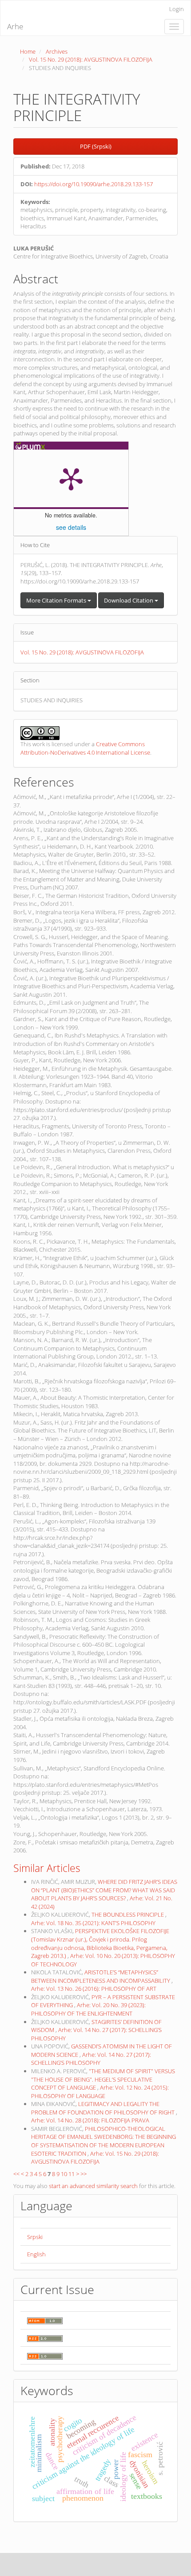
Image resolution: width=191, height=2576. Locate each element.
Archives (57, 51)
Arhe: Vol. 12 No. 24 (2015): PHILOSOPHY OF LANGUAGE (100, 2092)
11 (72, 2174)
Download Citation (129, 600)
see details (71, 527)
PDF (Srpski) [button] (96, 146)
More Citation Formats (57, 600)
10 (64, 2174)
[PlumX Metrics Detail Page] (71, 478)
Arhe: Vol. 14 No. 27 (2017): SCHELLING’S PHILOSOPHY (91, 2059)
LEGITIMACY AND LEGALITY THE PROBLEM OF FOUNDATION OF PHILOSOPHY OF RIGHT (103, 2108)
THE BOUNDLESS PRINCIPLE (128, 1914)
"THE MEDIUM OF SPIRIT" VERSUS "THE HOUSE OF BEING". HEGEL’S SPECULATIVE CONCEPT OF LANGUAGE (103, 2079)
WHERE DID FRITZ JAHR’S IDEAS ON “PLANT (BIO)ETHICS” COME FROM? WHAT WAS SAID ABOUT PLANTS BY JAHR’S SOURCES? (104, 1890)
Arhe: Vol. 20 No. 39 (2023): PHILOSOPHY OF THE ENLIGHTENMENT (88, 2009)
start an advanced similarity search (93, 2186)
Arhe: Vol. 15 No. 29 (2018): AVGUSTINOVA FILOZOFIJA (95, 2158)
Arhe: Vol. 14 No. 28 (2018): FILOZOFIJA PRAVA (90, 2120)
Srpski (35, 2237)
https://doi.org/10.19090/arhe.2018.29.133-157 (94, 184)
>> (84, 2174)
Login (177, 9)
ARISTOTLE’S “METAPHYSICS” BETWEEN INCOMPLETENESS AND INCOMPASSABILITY (101, 1976)
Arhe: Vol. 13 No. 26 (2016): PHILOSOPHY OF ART (94, 1989)
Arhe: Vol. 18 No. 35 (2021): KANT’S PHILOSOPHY (93, 1923)
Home (28, 51)
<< (16, 2174)
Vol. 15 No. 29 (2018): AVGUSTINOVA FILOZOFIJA (91, 59)
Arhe (15, 26)
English (36, 2254)
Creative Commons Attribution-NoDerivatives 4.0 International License (85, 748)
